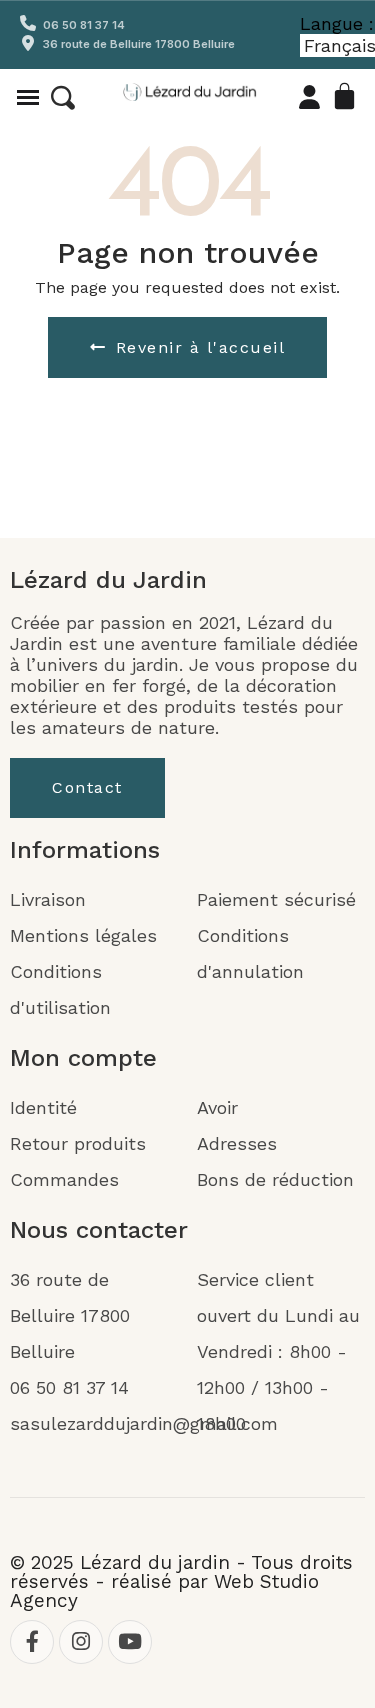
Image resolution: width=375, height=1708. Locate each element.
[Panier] (345, 97)
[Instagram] (81, 1642)
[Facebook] (32, 1642)
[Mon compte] (309, 97)
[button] (63, 98)
